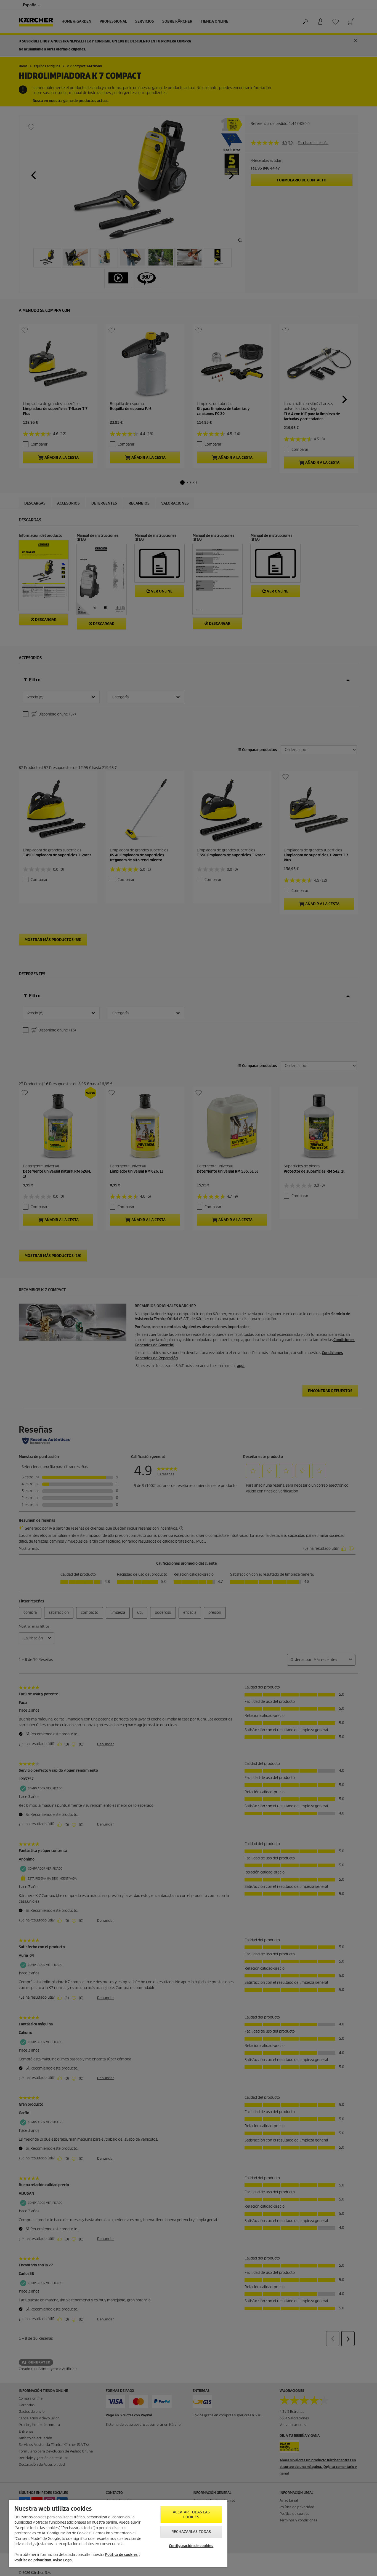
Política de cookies (121, 2555)
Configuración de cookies (191, 2546)
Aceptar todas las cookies (191, 2515)
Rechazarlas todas (191, 2532)
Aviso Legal (63, 2560)
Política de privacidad (33, 2560)
